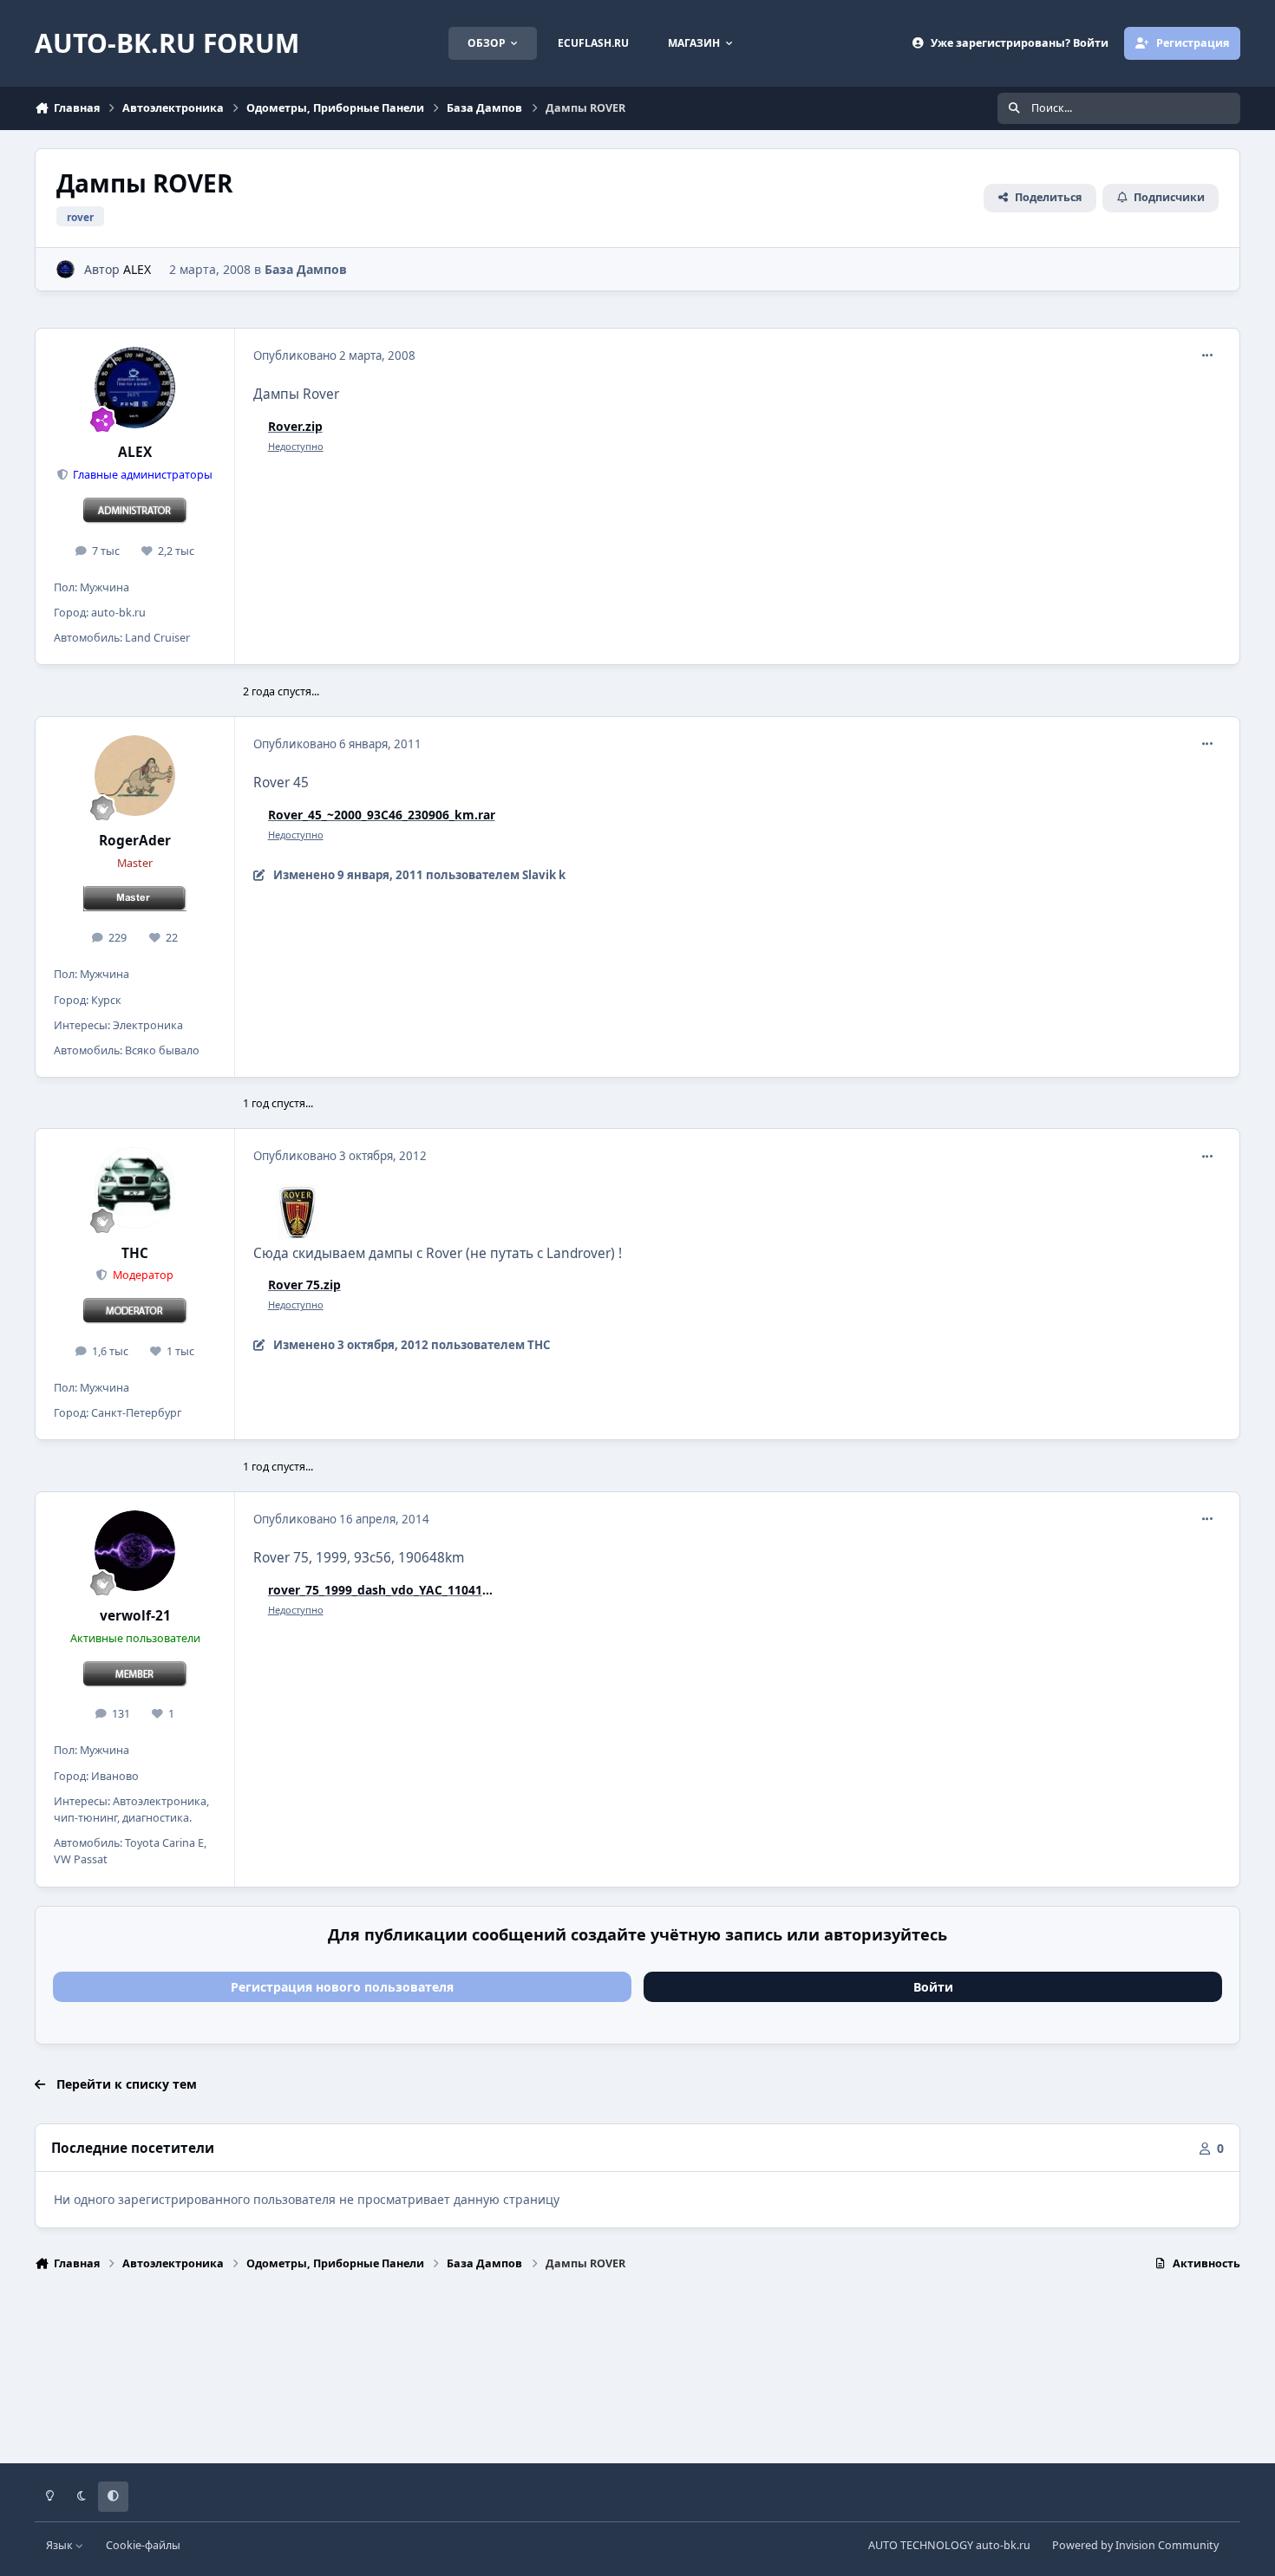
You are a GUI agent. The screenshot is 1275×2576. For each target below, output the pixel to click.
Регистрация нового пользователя (342, 1987)
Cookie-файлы (143, 2545)
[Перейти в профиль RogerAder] (135, 776)
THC (135, 1253)
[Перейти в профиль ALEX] (65, 269)
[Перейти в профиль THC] (135, 1188)
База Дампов (306, 269)
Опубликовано (334, 355)
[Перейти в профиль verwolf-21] (135, 1551)
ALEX (137, 269)
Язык (61, 2545)
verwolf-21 (135, 1616)
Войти (933, 1987)
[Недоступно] (297, 1195)
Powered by (1135, 2545)
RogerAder (135, 841)
